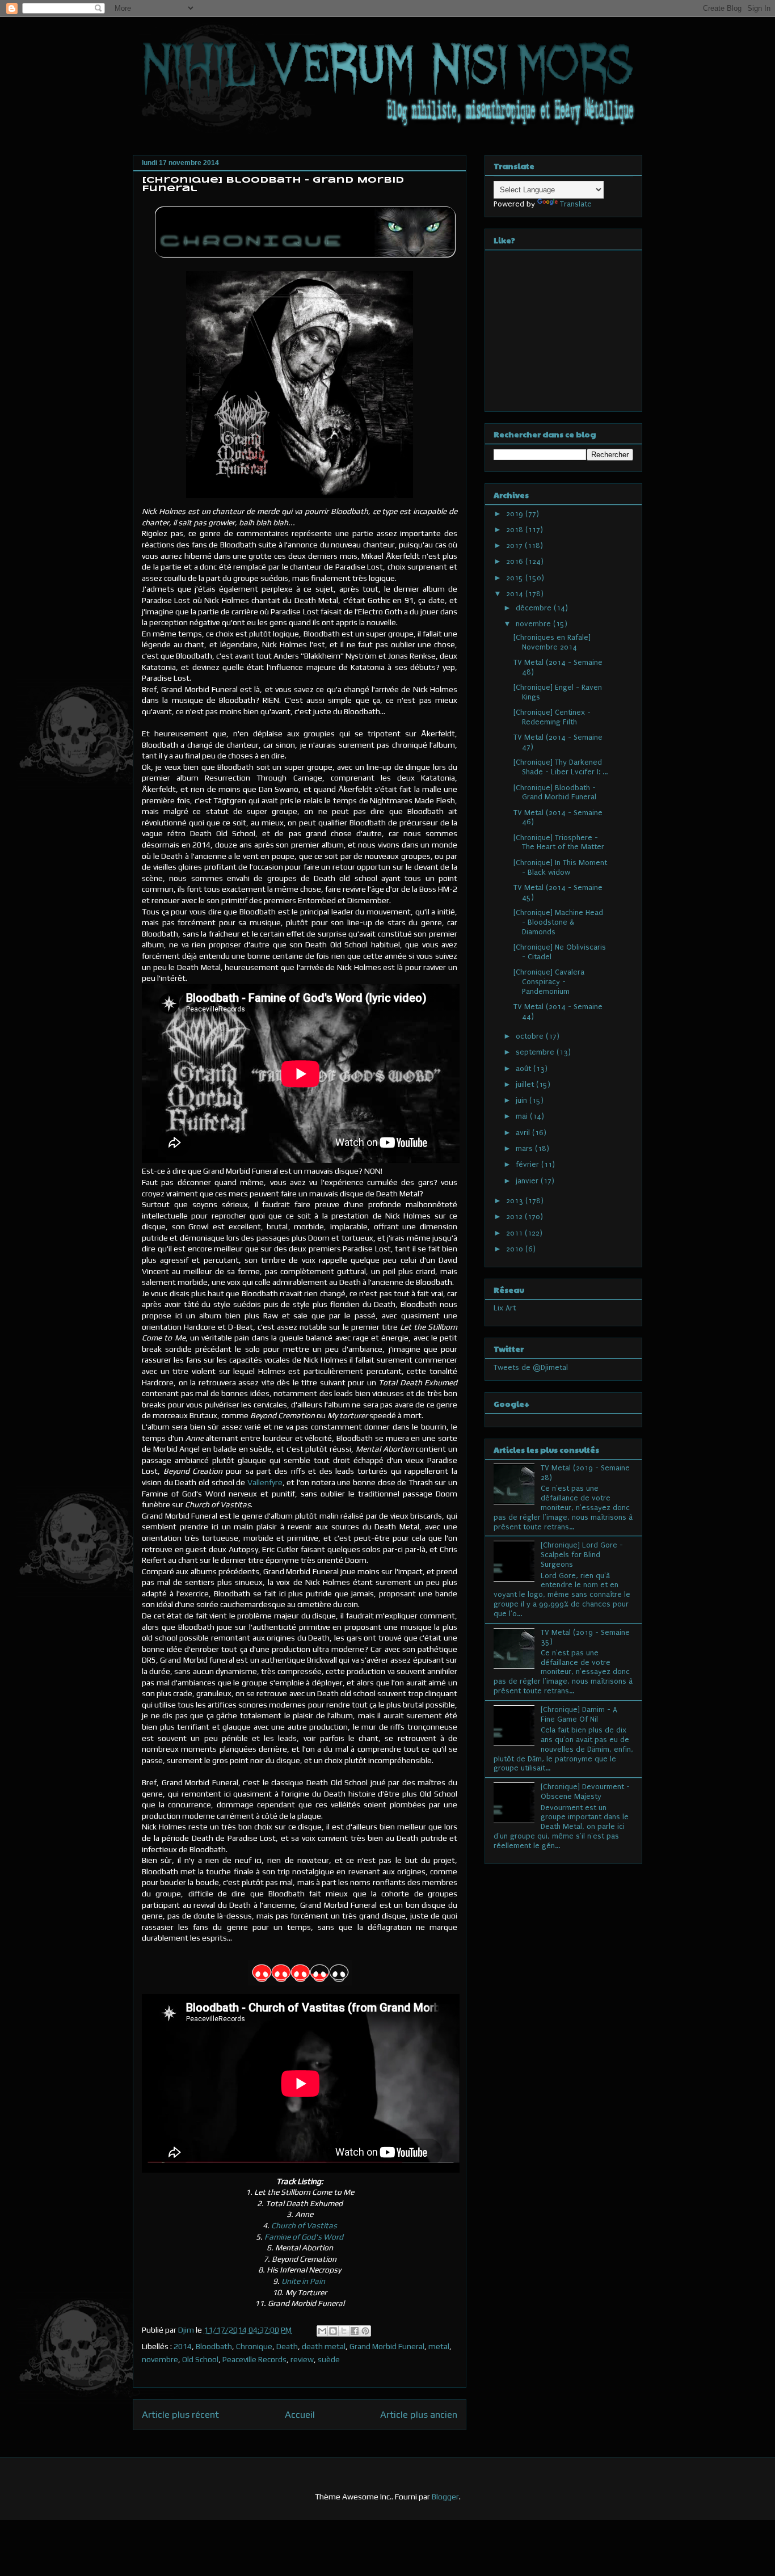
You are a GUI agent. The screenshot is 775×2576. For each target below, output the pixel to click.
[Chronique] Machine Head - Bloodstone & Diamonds (558, 922)
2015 (516, 578)
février (528, 1164)
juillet (526, 1084)
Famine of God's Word (304, 2237)
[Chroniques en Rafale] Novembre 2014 (552, 642)
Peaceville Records (254, 2359)
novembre (160, 2359)
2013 (516, 1201)
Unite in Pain (304, 2281)
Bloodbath (214, 2346)
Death (287, 2346)
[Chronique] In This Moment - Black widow (560, 867)
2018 (516, 530)
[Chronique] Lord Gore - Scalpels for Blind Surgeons (582, 1555)
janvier (528, 1181)
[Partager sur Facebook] (355, 2331)
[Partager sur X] (344, 2331)
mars (525, 1148)
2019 (516, 514)
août (525, 1068)
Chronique (254, 2346)
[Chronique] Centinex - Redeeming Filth (552, 717)
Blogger (445, 2497)
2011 (515, 1233)
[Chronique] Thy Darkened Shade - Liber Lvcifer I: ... (561, 767)
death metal (324, 2346)
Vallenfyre (265, 1482)
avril (524, 1133)
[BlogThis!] (333, 2331)
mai (523, 1116)
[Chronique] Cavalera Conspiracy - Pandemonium (549, 982)
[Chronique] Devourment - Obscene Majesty (585, 1791)
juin (523, 1100)
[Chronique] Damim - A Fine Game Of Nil (579, 1714)
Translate (576, 204)
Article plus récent (180, 2414)
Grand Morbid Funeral (387, 2346)
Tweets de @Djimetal (531, 1367)
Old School (200, 2359)
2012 (515, 1217)
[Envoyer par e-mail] (322, 2331)
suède (329, 2359)
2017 (515, 545)
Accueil (300, 2414)
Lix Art (505, 1308)
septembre (536, 1052)
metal (439, 2346)
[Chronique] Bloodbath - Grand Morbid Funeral (555, 792)
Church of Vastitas (304, 2225)
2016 (516, 561)
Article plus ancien (419, 2414)
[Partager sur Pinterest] (365, 2331)
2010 (516, 1249)
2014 (183, 2346)
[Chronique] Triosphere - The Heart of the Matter (559, 842)
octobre (531, 1036)
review (302, 2359)
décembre (535, 608)
